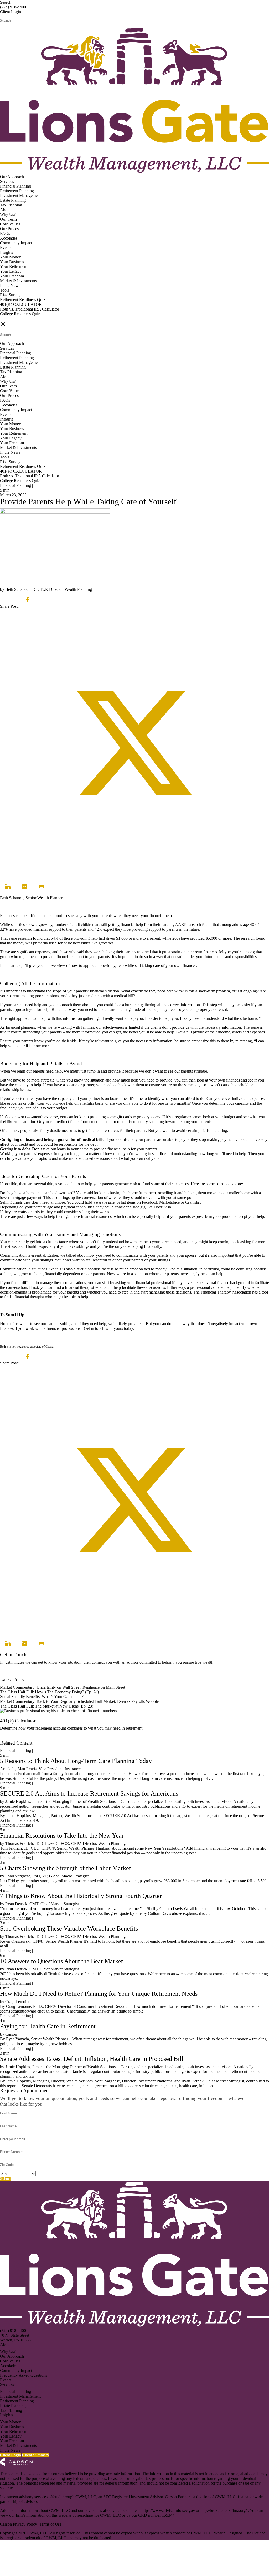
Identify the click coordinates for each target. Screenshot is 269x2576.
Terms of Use (50, 2524)
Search (6, 2)
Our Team (8, 219)
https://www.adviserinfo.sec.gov (169, 2510)
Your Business (12, 262)
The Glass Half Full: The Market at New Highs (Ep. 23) (47, 1706)
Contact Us (9, 1675)
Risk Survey (10, 295)
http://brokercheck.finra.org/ (224, 2510)
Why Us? (8, 214)
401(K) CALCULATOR (21, 304)
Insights (6, 252)
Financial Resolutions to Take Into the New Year (62, 1835)
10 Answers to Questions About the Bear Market (61, 1961)
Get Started (9, 1738)
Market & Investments (18, 281)
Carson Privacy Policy (19, 2524)
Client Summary (36, 2455)
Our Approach (12, 177)
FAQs (5, 233)
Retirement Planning (17, 191)
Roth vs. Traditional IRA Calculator (30, 309)
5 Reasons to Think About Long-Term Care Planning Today (76, 1761)
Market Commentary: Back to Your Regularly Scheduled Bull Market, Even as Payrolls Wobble (79, 1701)
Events (6, 248)
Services (7, 181)
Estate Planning (13, 200)
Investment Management (20, 196)
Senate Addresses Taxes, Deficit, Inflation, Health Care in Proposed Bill (92, 2059)
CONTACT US (13, 319)
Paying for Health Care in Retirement (48, 2026)
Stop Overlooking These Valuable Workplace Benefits (69, 1928)
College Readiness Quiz (20, 314)
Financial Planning (15, 186)
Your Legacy (11, 271)
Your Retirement (14, 267)
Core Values (10, 224)
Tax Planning (11, 205)
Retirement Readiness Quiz (23, 300)
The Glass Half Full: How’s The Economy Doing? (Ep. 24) (49, 1692)
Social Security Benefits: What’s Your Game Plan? (42, 1697)
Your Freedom (12, 276)
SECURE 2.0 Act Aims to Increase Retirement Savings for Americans (89, 1793)
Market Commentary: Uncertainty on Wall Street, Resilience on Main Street (63, 1687)
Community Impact (16, 243)
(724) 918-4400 (13, 7)
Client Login (11, 12)
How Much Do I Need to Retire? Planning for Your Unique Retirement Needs (99, 1994)
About (5, 210)
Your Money (11, 257)
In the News (10, 285)
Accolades (9, 238)
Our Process (10, 229)
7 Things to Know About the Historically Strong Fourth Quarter (81, 1896)
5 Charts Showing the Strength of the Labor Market (65, 1868)
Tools (5, 290)
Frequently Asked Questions (24, 2375)
